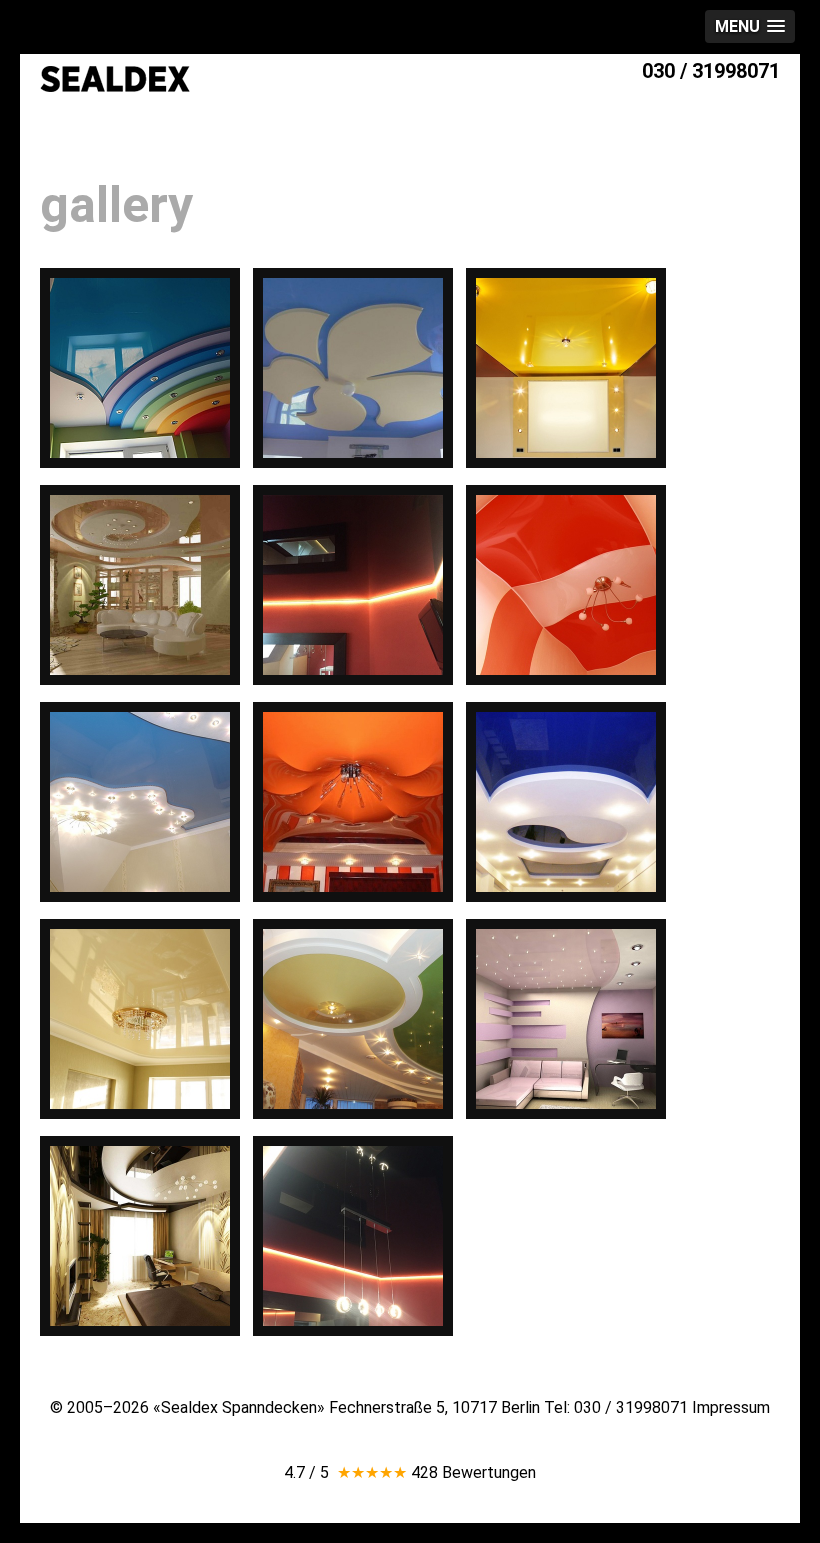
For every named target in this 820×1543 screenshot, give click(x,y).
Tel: (616, 1407)
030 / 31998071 (711, 71)
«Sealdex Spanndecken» (239, 1407)
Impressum (731, 1407)
